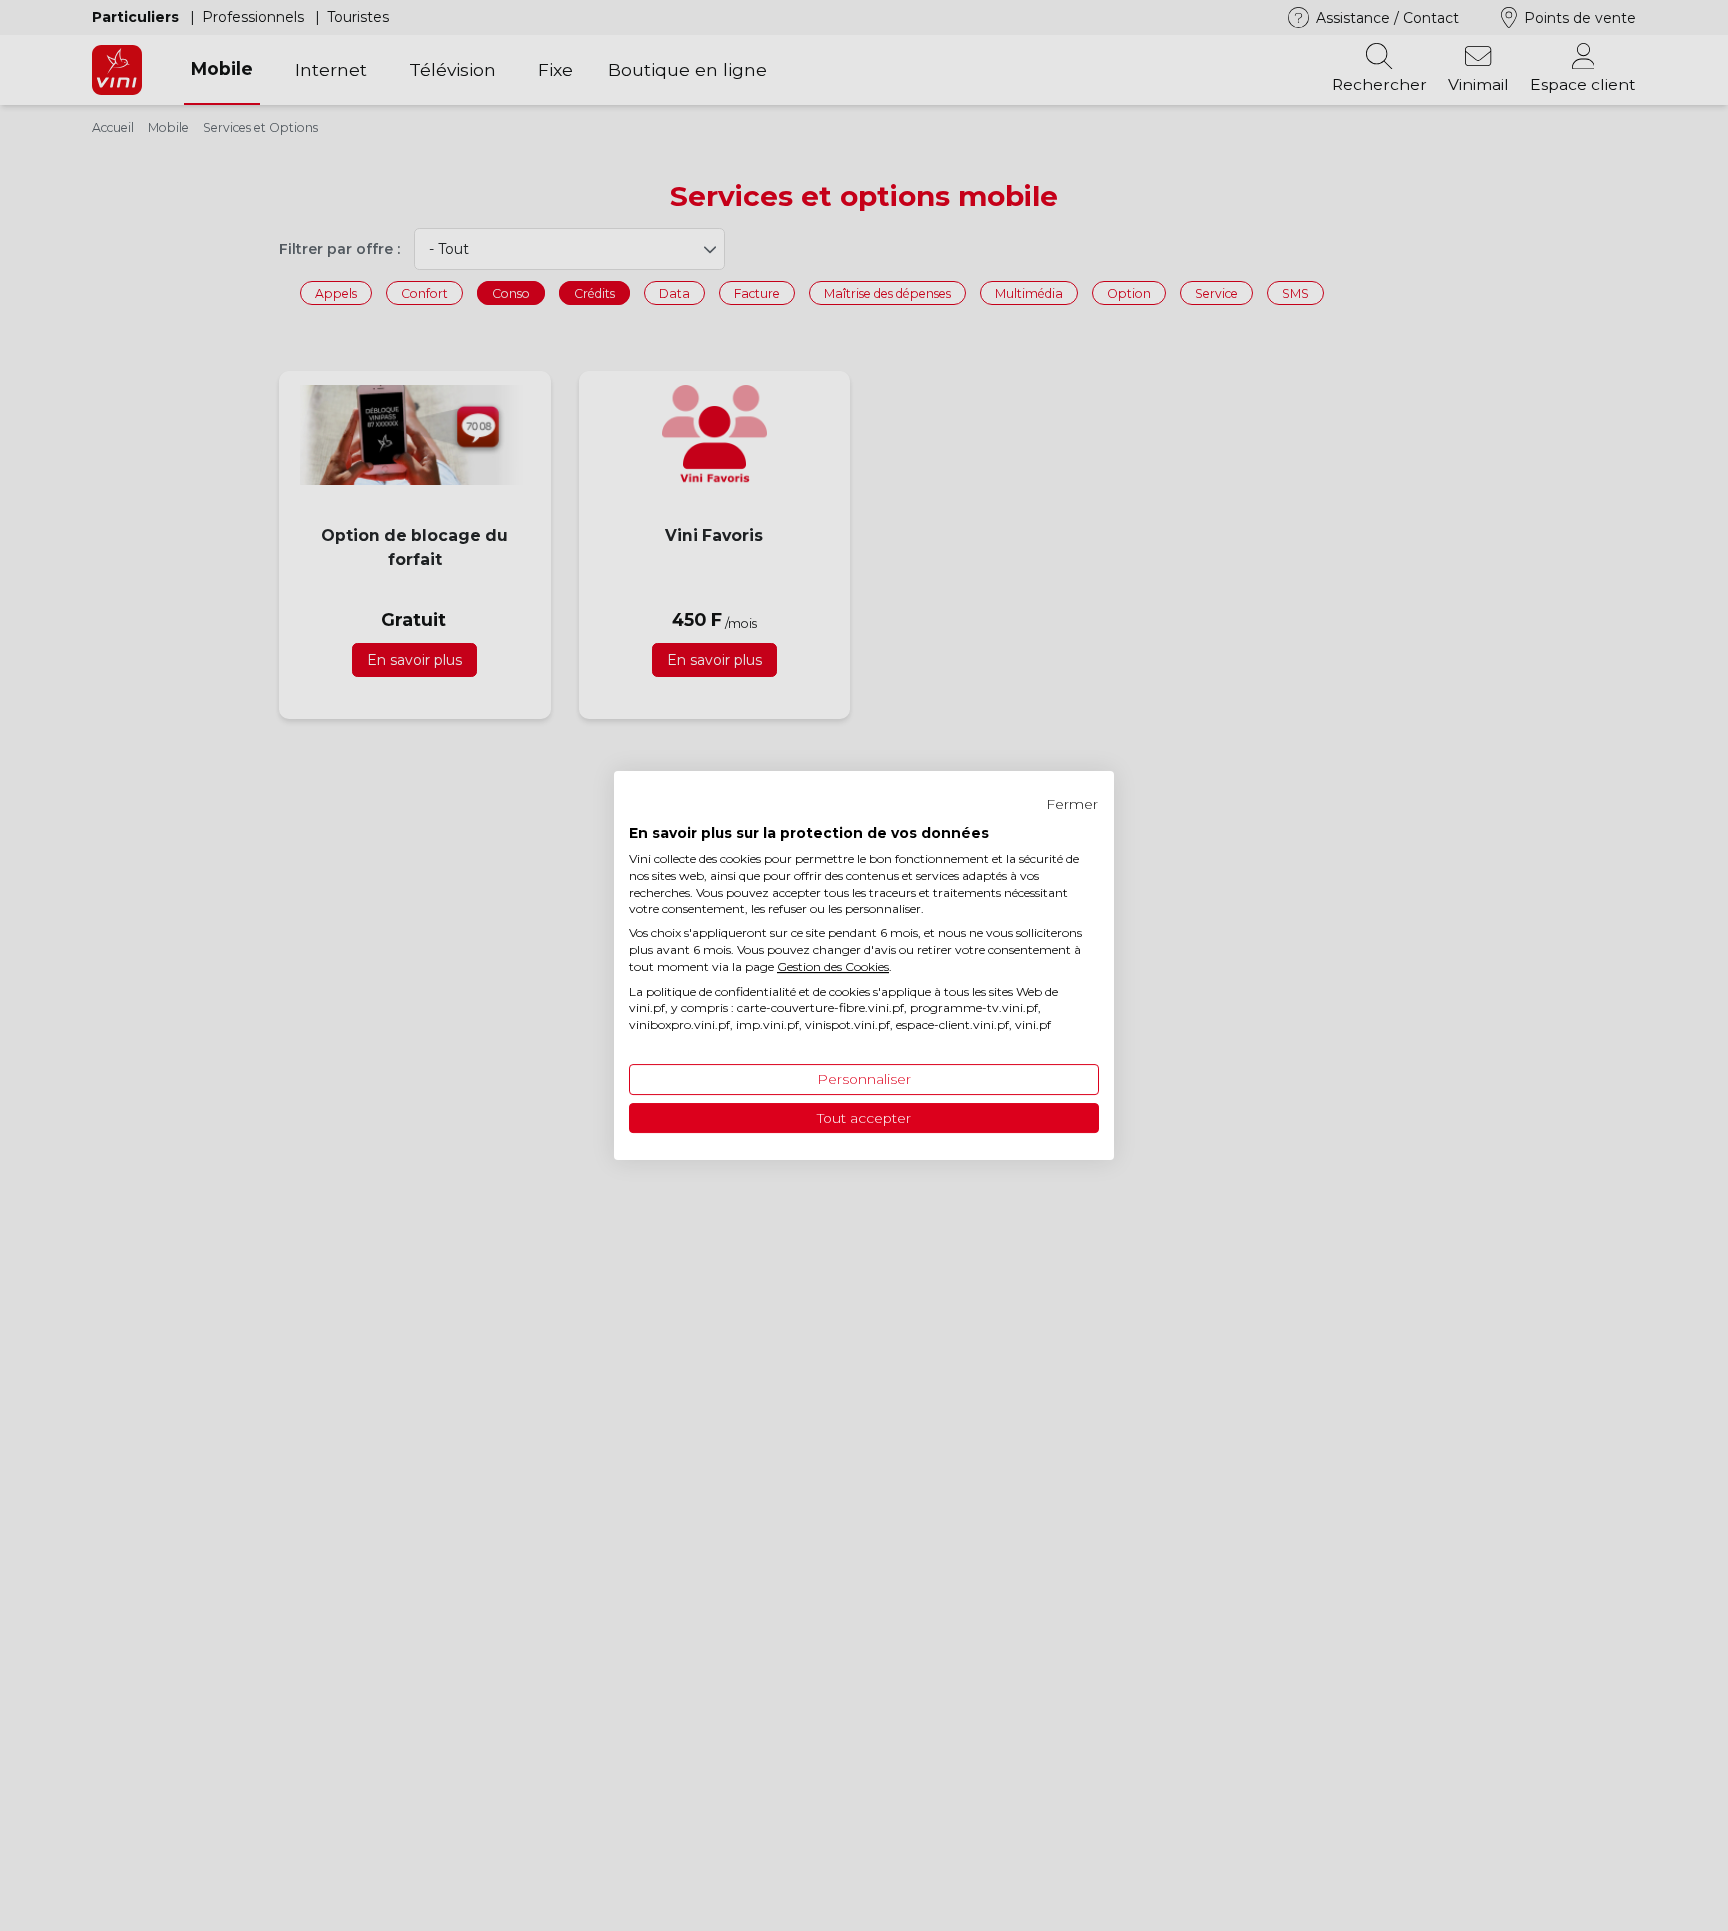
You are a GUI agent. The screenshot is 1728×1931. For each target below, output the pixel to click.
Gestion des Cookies (833, 966)
